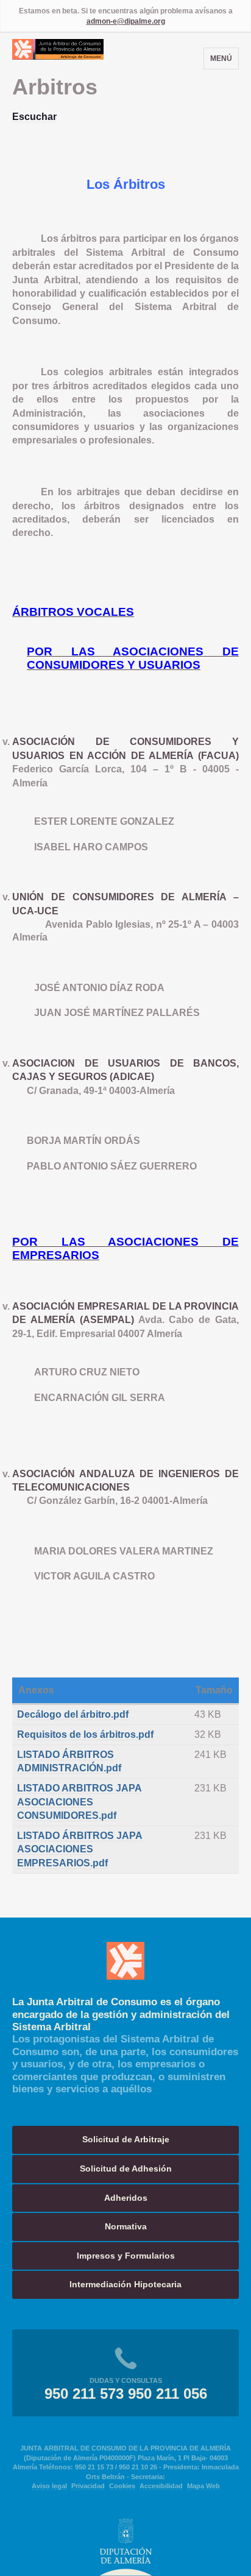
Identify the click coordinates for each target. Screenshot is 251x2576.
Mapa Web (203, 2486)
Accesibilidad (161, 2486)
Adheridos (126, 2198)
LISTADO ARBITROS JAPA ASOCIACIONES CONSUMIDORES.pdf (80, 1802)
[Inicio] (58, 56)
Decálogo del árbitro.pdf (73, 1714)
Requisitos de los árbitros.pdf (85, 1734)
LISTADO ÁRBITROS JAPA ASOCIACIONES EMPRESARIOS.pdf (80, 1849)
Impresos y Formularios (126, 2256)
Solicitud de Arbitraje (126, 2139)
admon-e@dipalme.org (126, 21)
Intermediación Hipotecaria (125, 2284)
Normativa (126, 2226)
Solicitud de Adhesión (126, 2168)
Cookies (122, 2486)
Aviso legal (49, 2486)
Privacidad (88, 2486)
